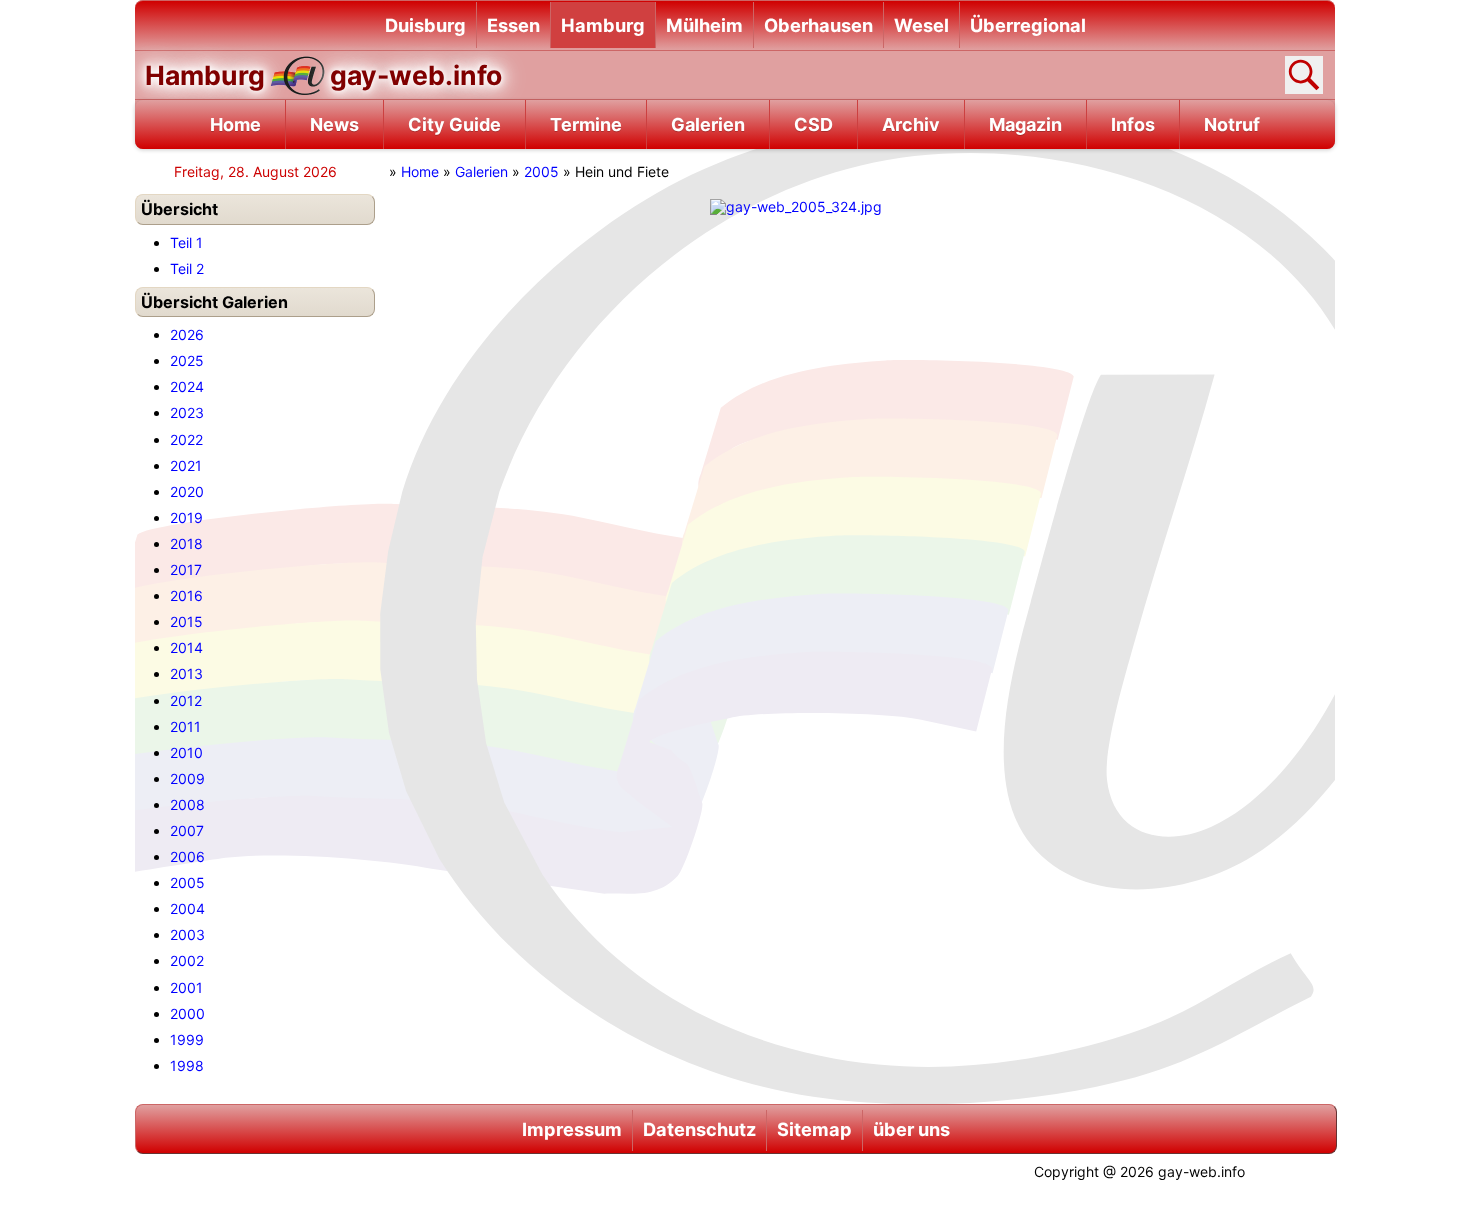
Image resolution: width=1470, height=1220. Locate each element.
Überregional (1028, 25)
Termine (586, 124)
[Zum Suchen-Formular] (1304, 75)
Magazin (1025, 124)
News (334, 124)
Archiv (911, 124)
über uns (911, 1129)
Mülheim (704, 25)
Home (235, 124)
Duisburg (425, 25)
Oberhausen (818, 25)
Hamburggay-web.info (323, 75)
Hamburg (603, 25)
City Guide (454, 124)
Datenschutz (699, 1129)
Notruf (1232, 124)
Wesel (921, 25)
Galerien (708, 124)
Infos (1133, 124)
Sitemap (814, 1129)
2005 (541, 171)
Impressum (572, 1129)
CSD (813, 124)
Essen (513, 25)
